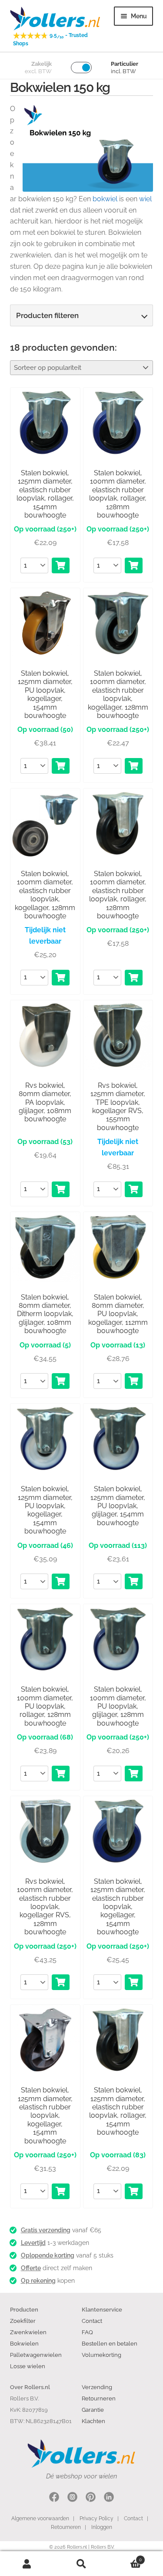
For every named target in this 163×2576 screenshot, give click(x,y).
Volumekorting (101, 2355)
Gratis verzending (46, 2230)
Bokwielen (24, 2343)
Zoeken (81, 2564)
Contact (92, 2321)
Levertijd (33, 2243)
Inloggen (102, 2527)
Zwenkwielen (28, 2332)
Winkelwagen (125, 2557)
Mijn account (27, 2564)
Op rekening (38, 2281)
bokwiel (105, 199)
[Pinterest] (91, 2498)
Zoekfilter (23, 2321)
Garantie (93, 2410)
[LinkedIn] (109, 2498)
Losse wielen (28, 2366)
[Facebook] (54, 2498)
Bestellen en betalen (110, 2343)
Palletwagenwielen (36, 2355)
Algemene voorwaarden (40, 2518)
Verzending (97, 2387)
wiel (145, 199)
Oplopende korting (48, 2255)
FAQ (87, 2332)
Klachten (93, 2421)
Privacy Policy (96, 2518)
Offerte (31, 2268)
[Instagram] (72, 2498)
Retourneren (99, 2398)
